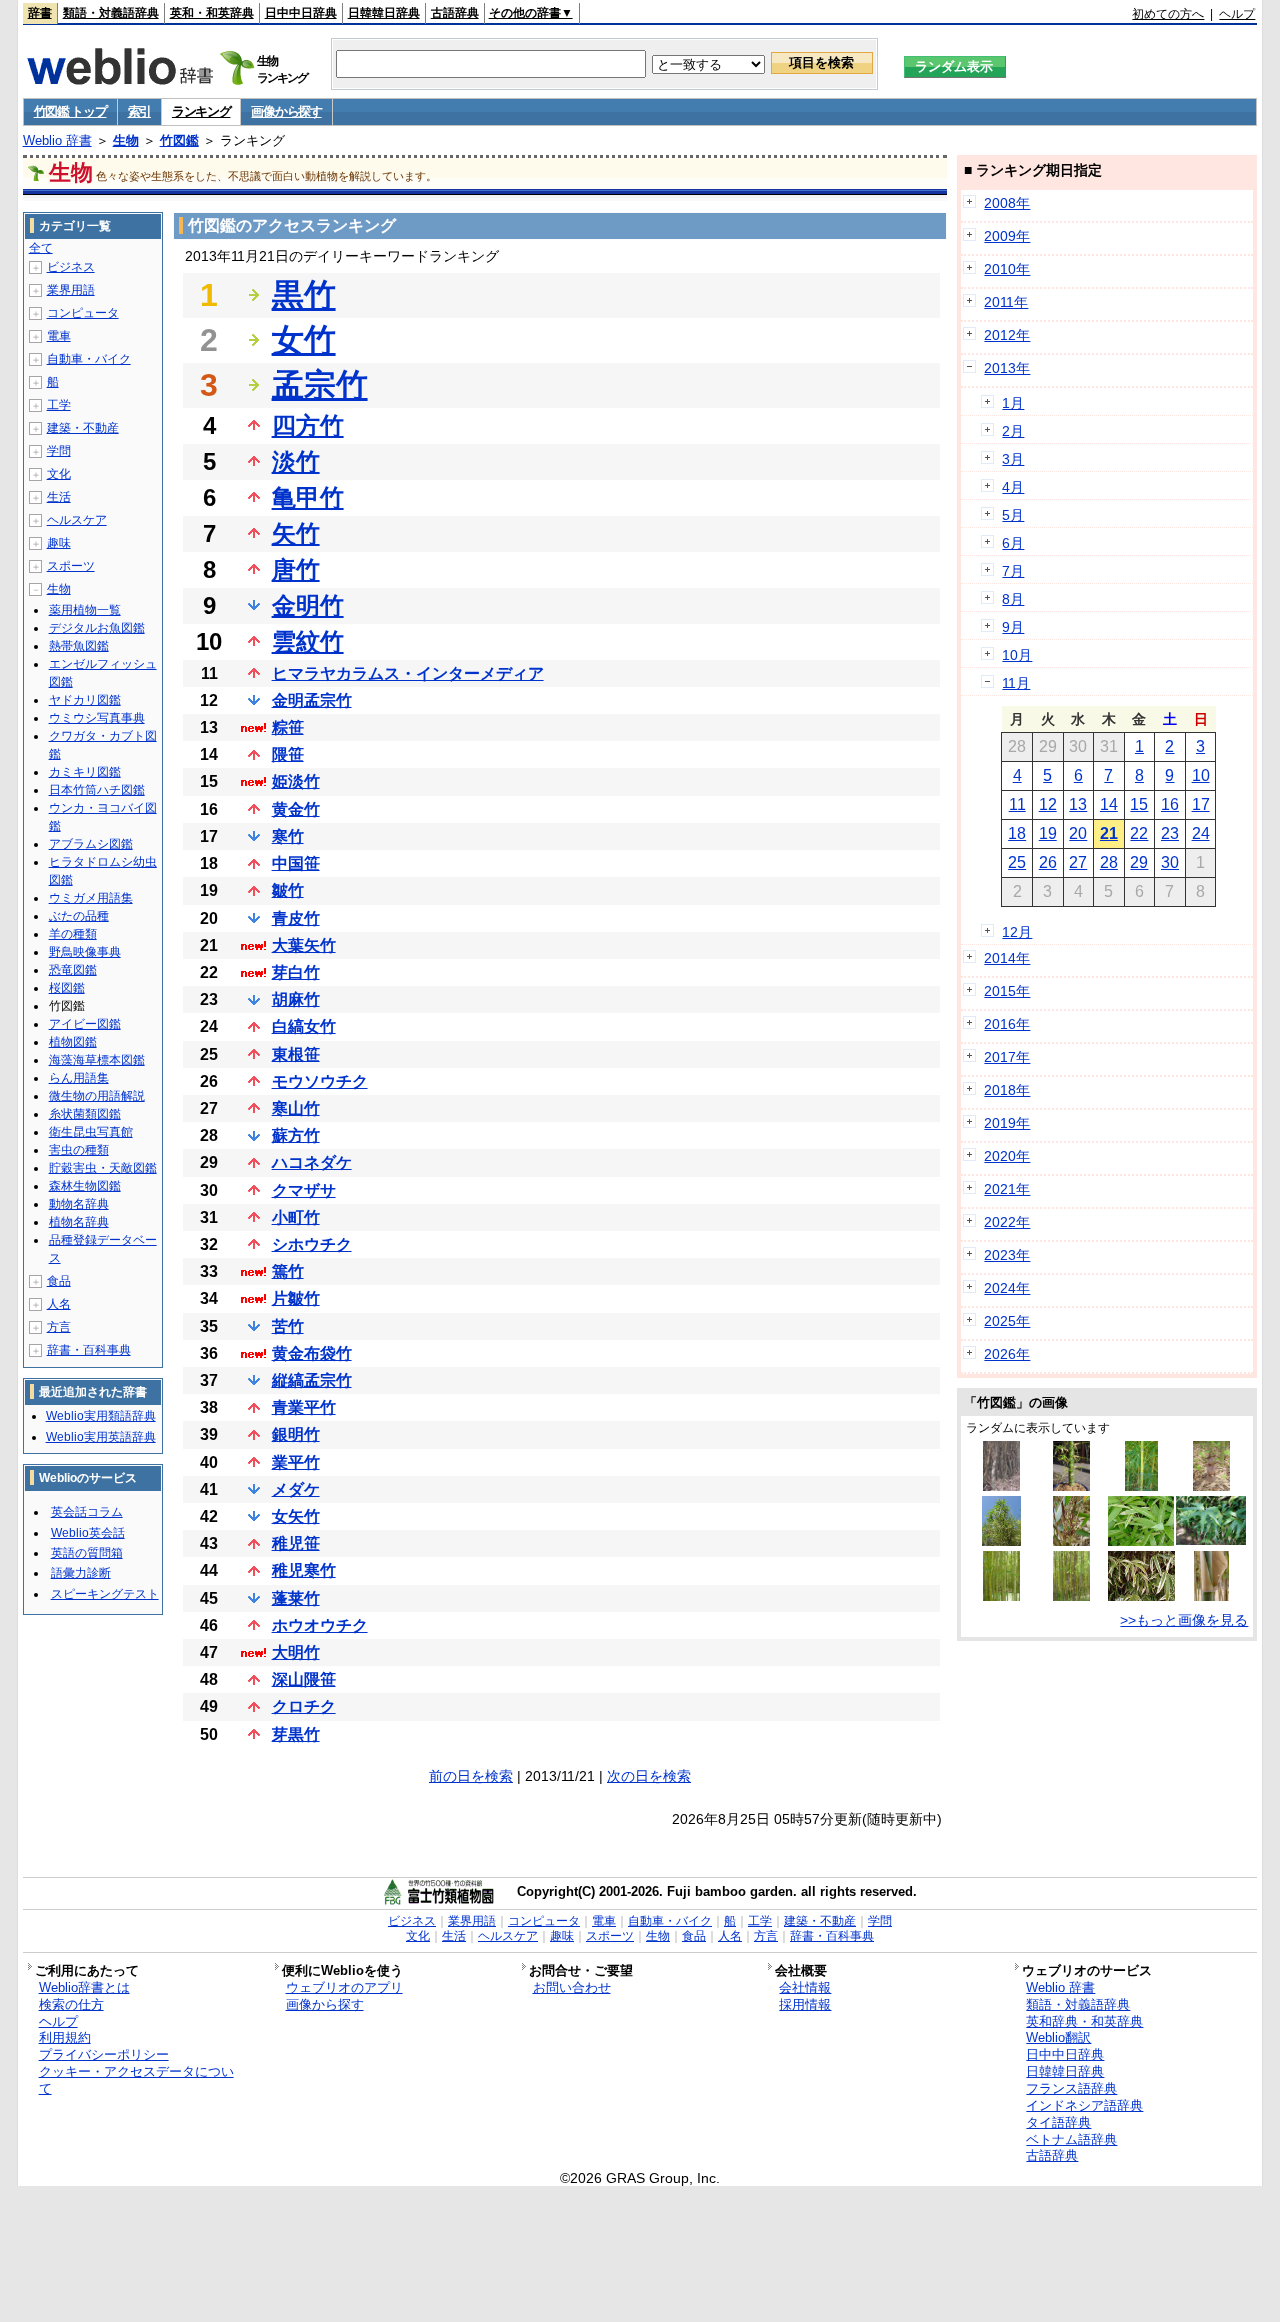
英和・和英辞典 (212, 13)
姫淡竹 (296, 781)
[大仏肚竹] (1072, 1486)
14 (1109, 804)
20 (1078, 833)
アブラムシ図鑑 (91, 844)
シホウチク (312, 1244)
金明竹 (308, 605)
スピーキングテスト (105, 1594)
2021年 (1007, 1189)
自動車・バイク (89, 359)
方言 (59, 1327)
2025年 (1007, 1321)
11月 (1016, 683)
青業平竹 (304, 1407)
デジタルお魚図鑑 (97, 628)
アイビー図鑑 (85, 1024)
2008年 (1007, 203)
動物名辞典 (79, 1204)
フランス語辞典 (1071, 2088)
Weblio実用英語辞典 (101, 1437)
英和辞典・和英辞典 (1084, 2021)
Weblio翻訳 (1058, 2037)
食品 (59, 1281)
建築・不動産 (83, 428)
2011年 (1006, 302)
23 (1170, 833)
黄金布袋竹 (312, 1353)
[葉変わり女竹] (1001, 1541)
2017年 (1007, 1057)
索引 (139, 111)
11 (1017, 804)
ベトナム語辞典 (1071, 2139)
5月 (1013, 515)
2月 (1013, 431)
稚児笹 (296, 1543)
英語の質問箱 (87, 1553)
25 (1017, 862)
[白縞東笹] (1141, 1541)
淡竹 (296, 461)
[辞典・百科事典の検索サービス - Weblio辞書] (120, 79)
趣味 (59, 543)
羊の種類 (73, 934)
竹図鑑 (179, 140)
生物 (126, 140)
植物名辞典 (79, 1222)
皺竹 (288, 890)
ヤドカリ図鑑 (85, 700)
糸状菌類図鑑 (85, 1114)
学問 (59, 451)
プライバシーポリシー (104, 2054)
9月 (1013, 627)
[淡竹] (1212, 1486)
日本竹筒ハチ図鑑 (97, 790)
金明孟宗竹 (312, 700)
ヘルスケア (77, 520)
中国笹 (296, 863)
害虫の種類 (79, 1150)
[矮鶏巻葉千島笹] (1211, 1540)
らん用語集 (79, 1078)
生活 (59, 497)
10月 (1017, 655)
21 (1109, 833)
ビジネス (71, 267)
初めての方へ (1168, 14)
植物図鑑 (73, 1042)
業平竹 (296, 1462)
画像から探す (286, 111)
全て (41, 248)
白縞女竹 (304, 1026)
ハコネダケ (312, 1162)
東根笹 (296, 1054)
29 (1139, 862)
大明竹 (296, 1652)
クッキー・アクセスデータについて (136, 2080)
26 (1048, 862)
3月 (1013, 459)
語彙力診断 (81, 1573)
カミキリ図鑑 (85, 772)
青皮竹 (296, 918)
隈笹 (288, 754)
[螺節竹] (1002, 1486)
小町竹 (296, 1217)
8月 (1013, 599)
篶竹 (288, 1271)
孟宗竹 (320, 385)
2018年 (1007, 1090)
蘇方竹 (296, 1135)
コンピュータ (83, 313)
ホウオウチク (320, 1625)
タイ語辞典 (1058, 2122)
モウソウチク (320, 1081)
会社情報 (805, 1987)
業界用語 (71, 290)
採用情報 (805, 2004)
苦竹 (288, 1326)
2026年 (1007, 1354)
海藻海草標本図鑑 (97, 1060)
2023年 (1007, 1255)
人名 (59, 1304)
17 (1201, 804)
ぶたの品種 (79, 916)
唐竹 (296, 569)
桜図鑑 (67, 988)
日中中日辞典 (301, 13)
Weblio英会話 (88, 1533)
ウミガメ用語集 (91, 898)
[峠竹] (1071, 1541)
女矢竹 (296, 1516)
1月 (1013, 403)
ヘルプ (1237, 14)
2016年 (1007, 1024)
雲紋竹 (308, 641)
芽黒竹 (296, 1734)
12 (1048, 804)
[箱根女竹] (1141, 1596)
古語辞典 (455, 13)
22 (1139, 833)
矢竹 (296, 533)
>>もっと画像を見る (1184, 1620)
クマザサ (304, 1190)
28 (1109, 862)
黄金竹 (296, 809)
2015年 (1007, 991)
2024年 (1007, 1288)
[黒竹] (1071, 1596)
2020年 (1007, 1156)
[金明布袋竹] (1142, 1486)
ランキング (201, 111)
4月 (1013, 487)
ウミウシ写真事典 (97, 718)
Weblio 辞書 (57, 140)
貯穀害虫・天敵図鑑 (103, 1168)
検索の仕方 (71, 2004)
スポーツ (71, 566)
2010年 (1007, 269)
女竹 (304, 340)
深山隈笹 (304, 1679)
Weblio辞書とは (84, 1987)
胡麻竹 (296, 999)
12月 (1017, 932)
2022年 (1007, 1222)
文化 (59, 474)
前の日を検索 (471, 1776)
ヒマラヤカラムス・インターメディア (408, 673)
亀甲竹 (308, 497)
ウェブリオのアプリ (344, 1987)
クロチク (304, 1706)
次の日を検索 (649, 1776)
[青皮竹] (1211, 1596)
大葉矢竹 (304, 945)
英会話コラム (87, 1512)
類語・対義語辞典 (111, 13)
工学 (59, 405)
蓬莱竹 (296, 1598)
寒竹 (288, 836)
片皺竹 (296, 1298)
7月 (1013, 571)
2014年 (1007, 958)
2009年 (1007, 236)
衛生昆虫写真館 (91, 1132)
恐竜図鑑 (73, 970)
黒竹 (304, 295)
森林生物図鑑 (85, 1186)
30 (1170, 862)
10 (1201, 775)
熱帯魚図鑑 (79, 646)
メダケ (296, 1489)
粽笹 (288, 727)
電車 (59, 336)
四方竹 (308, 425)
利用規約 (65, 2037)
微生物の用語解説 (97, 1096)
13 (1078, 804)
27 (1078, 862)
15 (1139, 804)
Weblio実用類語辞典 (101, 1416)
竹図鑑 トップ (70, 111)
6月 (1013, 543)
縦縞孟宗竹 (312, 1380)
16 (1170, 804)
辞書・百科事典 (89, 1350)
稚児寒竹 (304, 1570)
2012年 (1007, 335)
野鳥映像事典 (85, 952)
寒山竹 (296, 1108)
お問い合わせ (572, 1987)
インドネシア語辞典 (1084, 2105)
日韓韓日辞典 (384, 13)
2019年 (1007, 1123)
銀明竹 (296, 1434)
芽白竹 (296, 972)
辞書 (40, 13)
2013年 (1007, 368)
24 (1201, 833)
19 (1048, 833)
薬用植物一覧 (85, 610)
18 (1017, 833)
